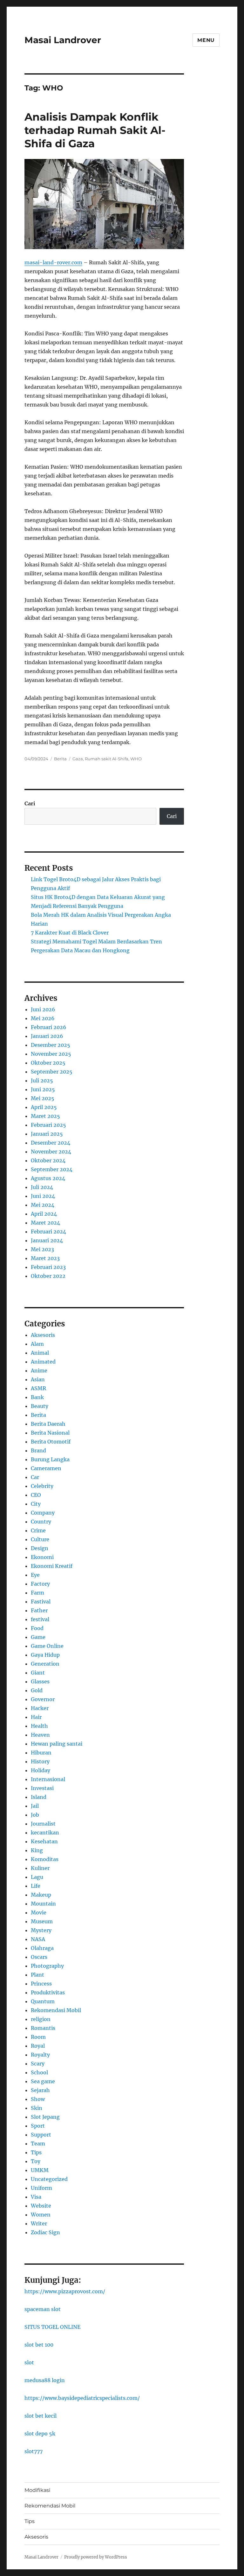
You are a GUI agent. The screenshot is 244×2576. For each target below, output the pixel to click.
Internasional (48, 1779)
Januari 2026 (47, 1036)
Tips (36, 2152)
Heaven (40, 1735)
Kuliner (40, 1868)
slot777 (34, 2451)
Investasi (42, 1788)
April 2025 (44, 1107)
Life (36, 1886)
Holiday (41, 1770)
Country (41, 1522)
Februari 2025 (48, 1125)
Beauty (40, 1406)
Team (38, 2143)
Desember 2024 (51, 1143)
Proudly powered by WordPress (96, 2557)
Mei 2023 (42, 1249)
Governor (43, 1699)
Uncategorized (49, 2179)
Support (41, 2135)
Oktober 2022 (48, 1276)
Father (39, 1610)
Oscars (39, 1957)
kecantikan (45, 1833)
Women (41, 2215)
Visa (36, 2197)
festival (40, 1619)
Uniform (41, 2188)
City (36, 1504)
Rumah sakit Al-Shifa (107, 759)
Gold (37, 1690)
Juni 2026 (43, 1009)
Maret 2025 (45, 1116)
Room (38, 2037)
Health (39, 1726)
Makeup (41, 1895)
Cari (30, 803)
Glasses (40, 1681)
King (37, 1850)
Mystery (41, 1930)
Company (43, 1513)
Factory (40, 1584)
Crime (38, 1530)
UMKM (40, 2170)
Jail (35, 1806)
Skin (37, 2108)
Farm (37, 1593)
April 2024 (44, 1214)
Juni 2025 (43, 1089)
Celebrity (42, 1486)
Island (39, 1797)
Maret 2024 (45, 1223)
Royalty (40, 2055)
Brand (38, 1450)
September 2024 (52, 1169)
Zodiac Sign (45, 2232)
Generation (45, 1664)
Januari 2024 (47, 1240)
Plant (37, 1975)
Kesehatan (44, 1841)
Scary (38, 2064)
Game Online (47, 1646)
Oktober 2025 (48, 1063)
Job (35, 1815)
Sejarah (40, 2090)
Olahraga (42, 1948)
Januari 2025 (47, 1134)
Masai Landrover (63, 40)
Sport (38, 2126)
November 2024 (51, 1152)
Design (40, 1548)
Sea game (43, 2081)
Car (35, 1477)
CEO (36, 1495)
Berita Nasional (50, 1433)
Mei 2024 (43, 1205)
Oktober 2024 (48, 1160)
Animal (40, 1353)
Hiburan (41, 1753)
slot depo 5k (40, 2434)
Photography (47, 1966)
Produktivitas (48, 1992)
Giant (38, 1673)
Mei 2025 (43, 1098)
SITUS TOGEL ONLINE (52, 2327)
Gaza (78, 759)
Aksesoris (43, 1335)
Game (38, 1637)
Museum (42, 1921)
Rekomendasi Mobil (56, 2010)
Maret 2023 (45, 1258)
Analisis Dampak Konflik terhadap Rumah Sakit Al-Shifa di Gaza (95, 130)
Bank (37, 1397)
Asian (38, 1379)
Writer (39, 2223)
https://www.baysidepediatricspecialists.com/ (82, 2398)
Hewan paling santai (57, 1744)
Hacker (40, 1708)
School (39, 2072)
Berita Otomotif (51, 1442)
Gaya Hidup (45, 1655)
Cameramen (46, 1468)
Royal (38, 2046)
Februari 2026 (49, 1027)
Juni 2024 (43, 1196)
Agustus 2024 (48, 1178)
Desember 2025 (51, 1045)
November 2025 (51, 1054)
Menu (206, 40)
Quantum (43, 2001)
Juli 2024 (42, 1187)
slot (29, 2362)
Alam (37, 1344)
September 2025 (52, 1072)
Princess (41, 1984)
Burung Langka (50, 1459)
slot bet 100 (39, 2345)
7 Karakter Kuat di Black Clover (70, 933)
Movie (39, 1912)
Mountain (43, 1904)
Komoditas (45, 1859)
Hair (36, 1717)
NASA (38, 1939)
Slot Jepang (45, 2117)
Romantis (43, 2028)
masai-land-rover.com (53, 262)
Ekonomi (42, 1557)
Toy (36, 2161)
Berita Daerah (48, 1424)
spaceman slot (43, 2309)
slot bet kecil (41, 2416)
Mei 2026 (43, 1018)
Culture (40, 1539)
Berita (60, 759)
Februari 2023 (48, 1267)
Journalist (43, 1824)
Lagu (37, 1877)
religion (41, 2019)
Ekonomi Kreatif (52, 1566)
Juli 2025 (42, 1080)
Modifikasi (37, 2490)
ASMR (38, 1388)
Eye (35, 1575)
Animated (43, 1362)
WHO (136, 759)
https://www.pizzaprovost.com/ (65, 2291)
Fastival (41, 1602)
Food (37, 1628)
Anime (39, 1371)
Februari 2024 (48, 1232)
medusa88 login (45, 2380)
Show (38, 2099)
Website (41, 2206)
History (40, 1761)
